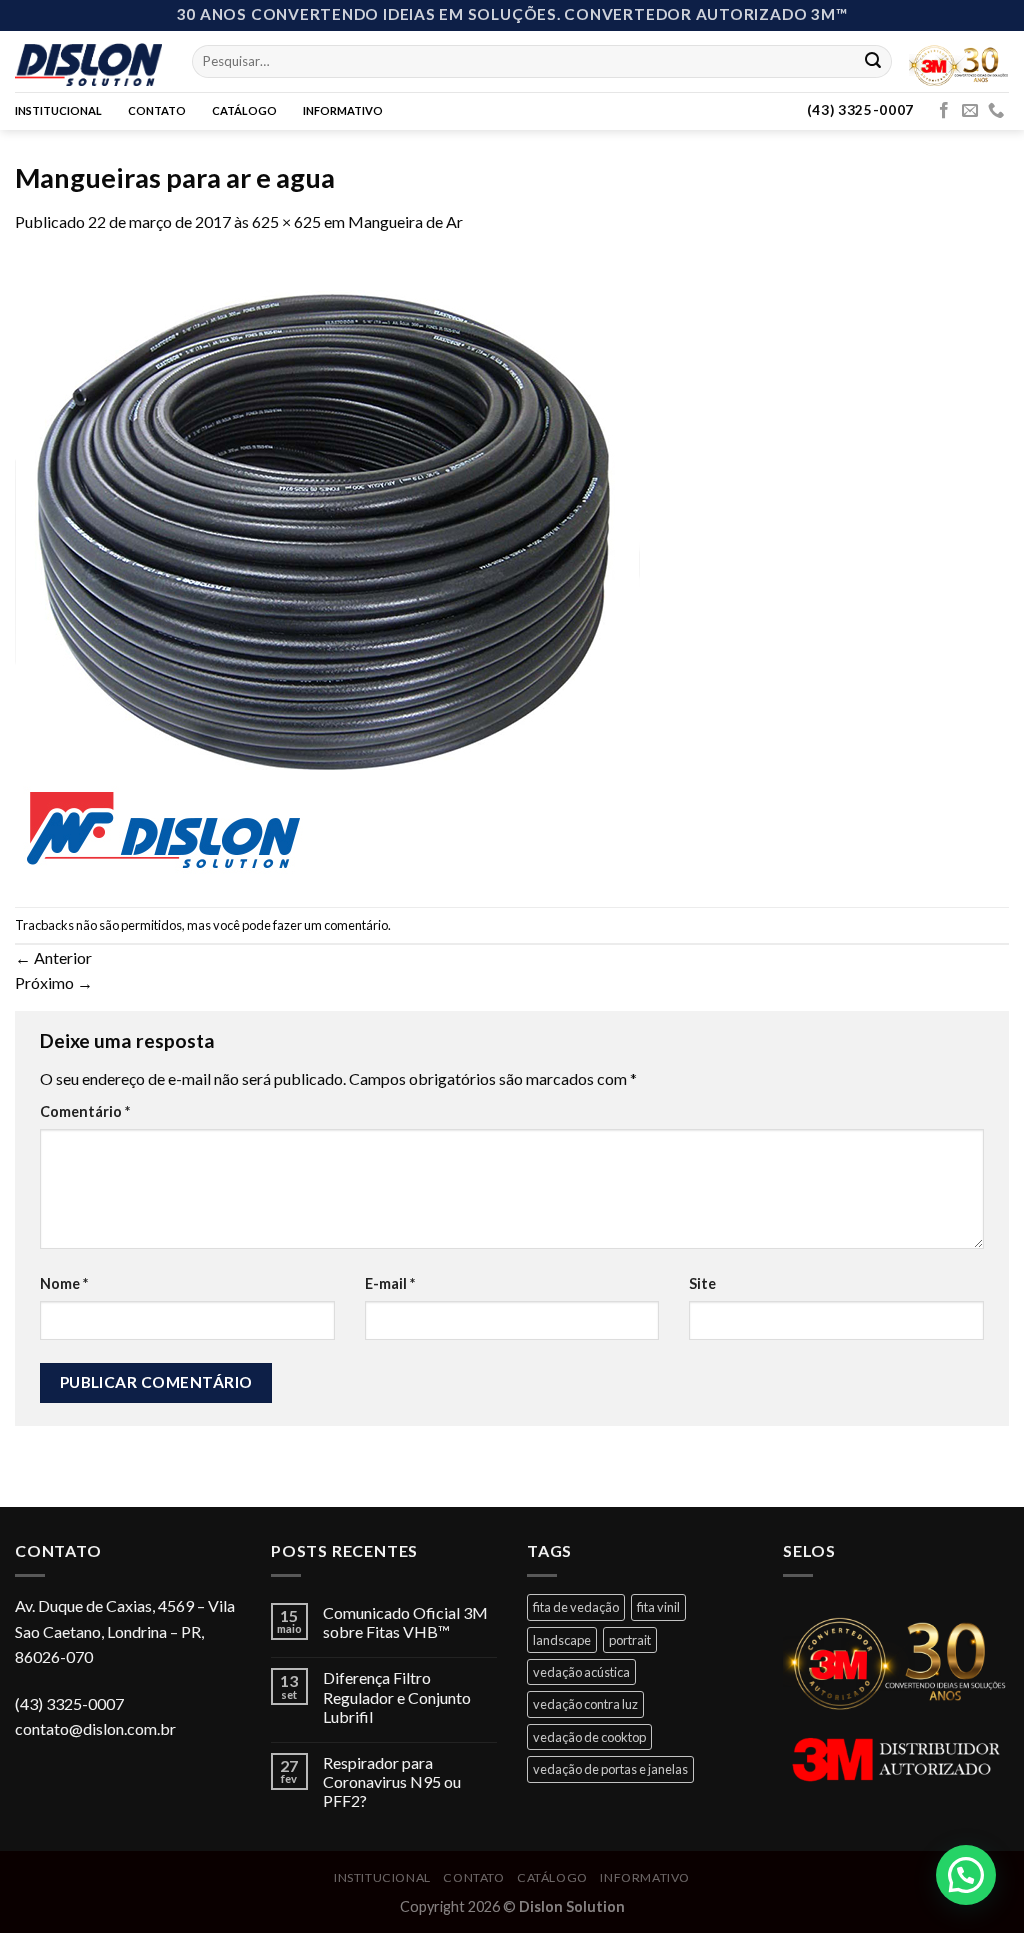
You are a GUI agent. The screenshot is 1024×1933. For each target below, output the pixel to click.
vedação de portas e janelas (610, 1769)
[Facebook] (944, 111)
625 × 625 (286, 221)
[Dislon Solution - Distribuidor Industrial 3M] (88, 61)
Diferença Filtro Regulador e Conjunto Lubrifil (397, 1696)
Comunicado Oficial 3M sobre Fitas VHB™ (405, 1622)
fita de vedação (576, 1607)
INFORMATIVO (343, 110)
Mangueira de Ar (405, 221)
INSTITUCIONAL (58, 110)
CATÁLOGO (244, 110)
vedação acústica (581, 1672)
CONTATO (157, 110)
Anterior (53, 957)
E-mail (390, 1283)
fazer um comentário (330, 925)
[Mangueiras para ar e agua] (327, 568)
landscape (562, 1640)
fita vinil (658, 1607)
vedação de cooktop (589, 1737)
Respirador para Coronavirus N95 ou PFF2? (392, 1781)
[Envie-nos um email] (970, 111)
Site (702, 1283)
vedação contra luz (585, 1704)
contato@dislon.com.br (95, 1728)
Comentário (85, 1111)
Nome (64, 1283)
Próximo (54, 982)
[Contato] (996, 111)
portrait (630, 1640)
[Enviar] (873, 61)
